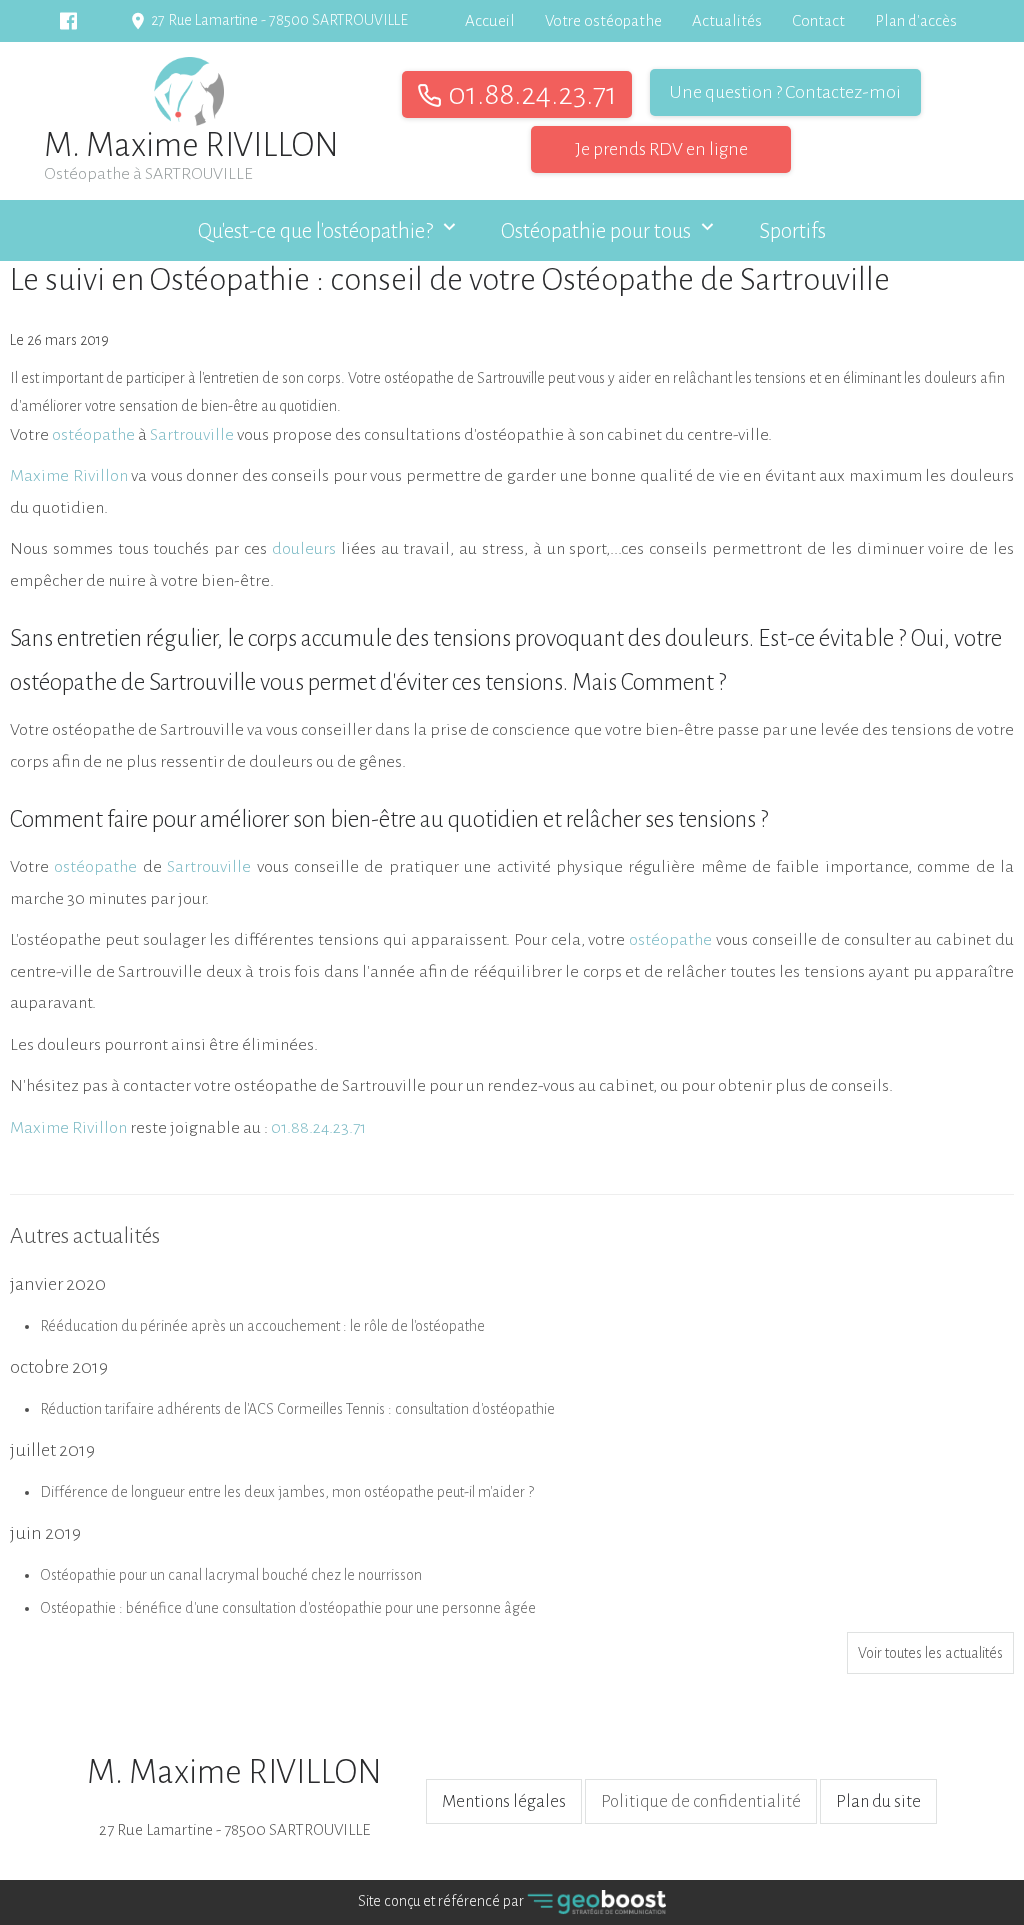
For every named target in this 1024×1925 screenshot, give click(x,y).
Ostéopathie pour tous (596, 231)
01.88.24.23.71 (529, 94)
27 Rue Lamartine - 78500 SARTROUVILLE (234, 1796)
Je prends (661, 149)
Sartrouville (209, 867)
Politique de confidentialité (701, 1801)
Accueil (490, 20)
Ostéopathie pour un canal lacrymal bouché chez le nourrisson (231, 1575)
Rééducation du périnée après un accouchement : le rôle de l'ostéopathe (262, 1326)
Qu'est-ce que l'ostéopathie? (315, 231)
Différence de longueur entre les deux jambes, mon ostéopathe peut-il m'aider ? (287, 1492)
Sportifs (792, 231)
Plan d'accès (916, 20)
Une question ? (785, 92)
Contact (818, 20)
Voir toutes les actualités (930, 1653)
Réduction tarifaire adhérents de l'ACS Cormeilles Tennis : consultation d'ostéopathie (297, 1409)
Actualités (727, 20)
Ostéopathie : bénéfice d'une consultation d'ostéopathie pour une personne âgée (288, 1608)
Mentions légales (504, 1801)
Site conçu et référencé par (442, 1901)
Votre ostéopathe (603, 20)
